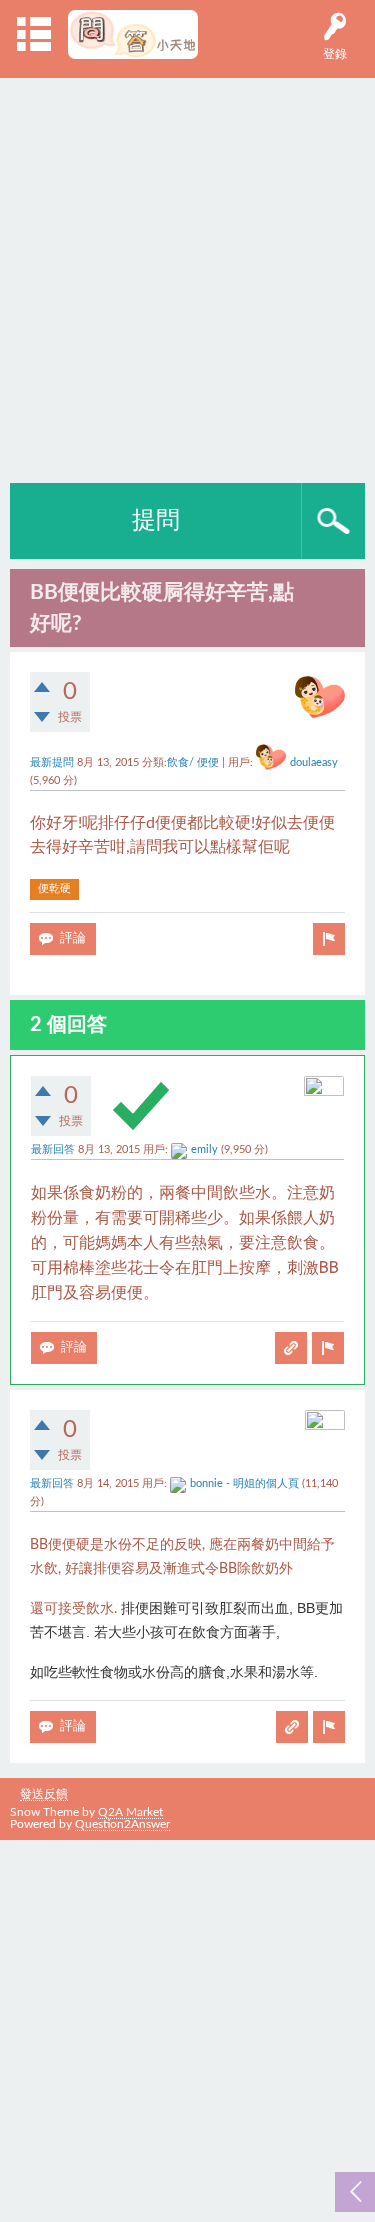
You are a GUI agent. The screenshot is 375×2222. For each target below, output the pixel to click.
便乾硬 (54, 888)
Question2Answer (122, 1824)
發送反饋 (44, 1794)
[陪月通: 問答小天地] (133, 34)
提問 (156, 521)
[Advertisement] (187, 275)
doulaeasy (314, 763)
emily (204, 1150)
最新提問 (52, 763)
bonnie (206, 1484)
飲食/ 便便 (193, 763)
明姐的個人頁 (266, 1484)
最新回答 (53, 1150)
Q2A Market (130, 1812)
